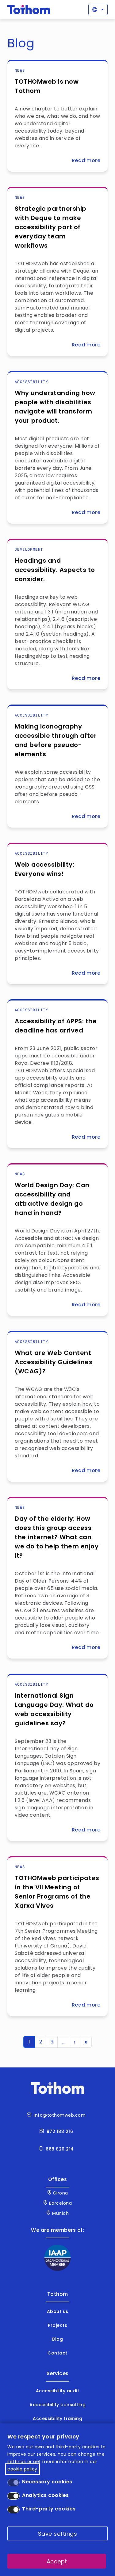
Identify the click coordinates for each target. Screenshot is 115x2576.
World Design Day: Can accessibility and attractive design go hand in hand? (52, 1199)
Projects (57, 2325)
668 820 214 (60, 2149)
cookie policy (22, 2469)
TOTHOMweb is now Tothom (47, 86)
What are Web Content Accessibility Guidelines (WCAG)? (54, 1362)
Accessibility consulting (57, 2405)
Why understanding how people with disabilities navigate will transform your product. (55, 407)
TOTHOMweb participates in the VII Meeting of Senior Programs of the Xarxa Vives (57, 1892)
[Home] (29, 10)
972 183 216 (60, 2131)
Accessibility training (57, 2418)
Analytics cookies (46, 2495)
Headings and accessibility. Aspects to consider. (55, 570)
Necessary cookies (47, 2482)
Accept (57, 2561)
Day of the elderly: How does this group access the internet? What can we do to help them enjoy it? (57, 1537)
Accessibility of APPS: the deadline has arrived (56, 1026)
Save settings (58, 2534)
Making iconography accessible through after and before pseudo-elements (56, 740)
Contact (57, 2353)
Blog (57, 2339)
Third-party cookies (49, 2509)
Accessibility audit (58, 2391)
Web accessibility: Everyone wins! (44, 869)
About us (58, 2311)
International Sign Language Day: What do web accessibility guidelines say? (54, 1709)
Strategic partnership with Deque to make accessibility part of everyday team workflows (51, 227)
